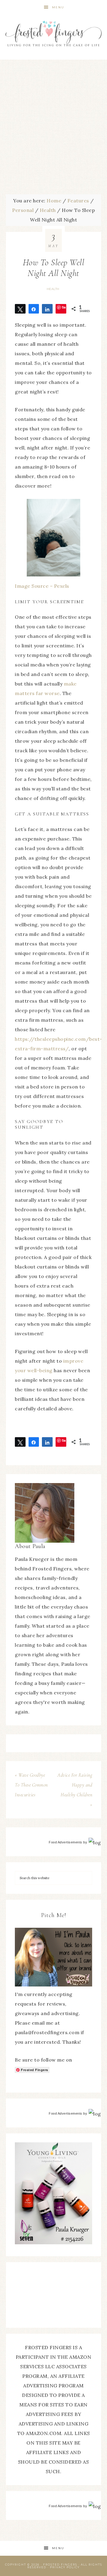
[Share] (34, 309)
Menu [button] (58, 7)
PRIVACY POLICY (65, 2567)
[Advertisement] (53, 128)
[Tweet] (20, 309)
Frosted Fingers (53, 34)
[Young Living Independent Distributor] (53, 2242)
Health (53, 289)
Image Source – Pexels (42, 586)
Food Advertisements (66, 1842)
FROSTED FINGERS (60, 2565)
